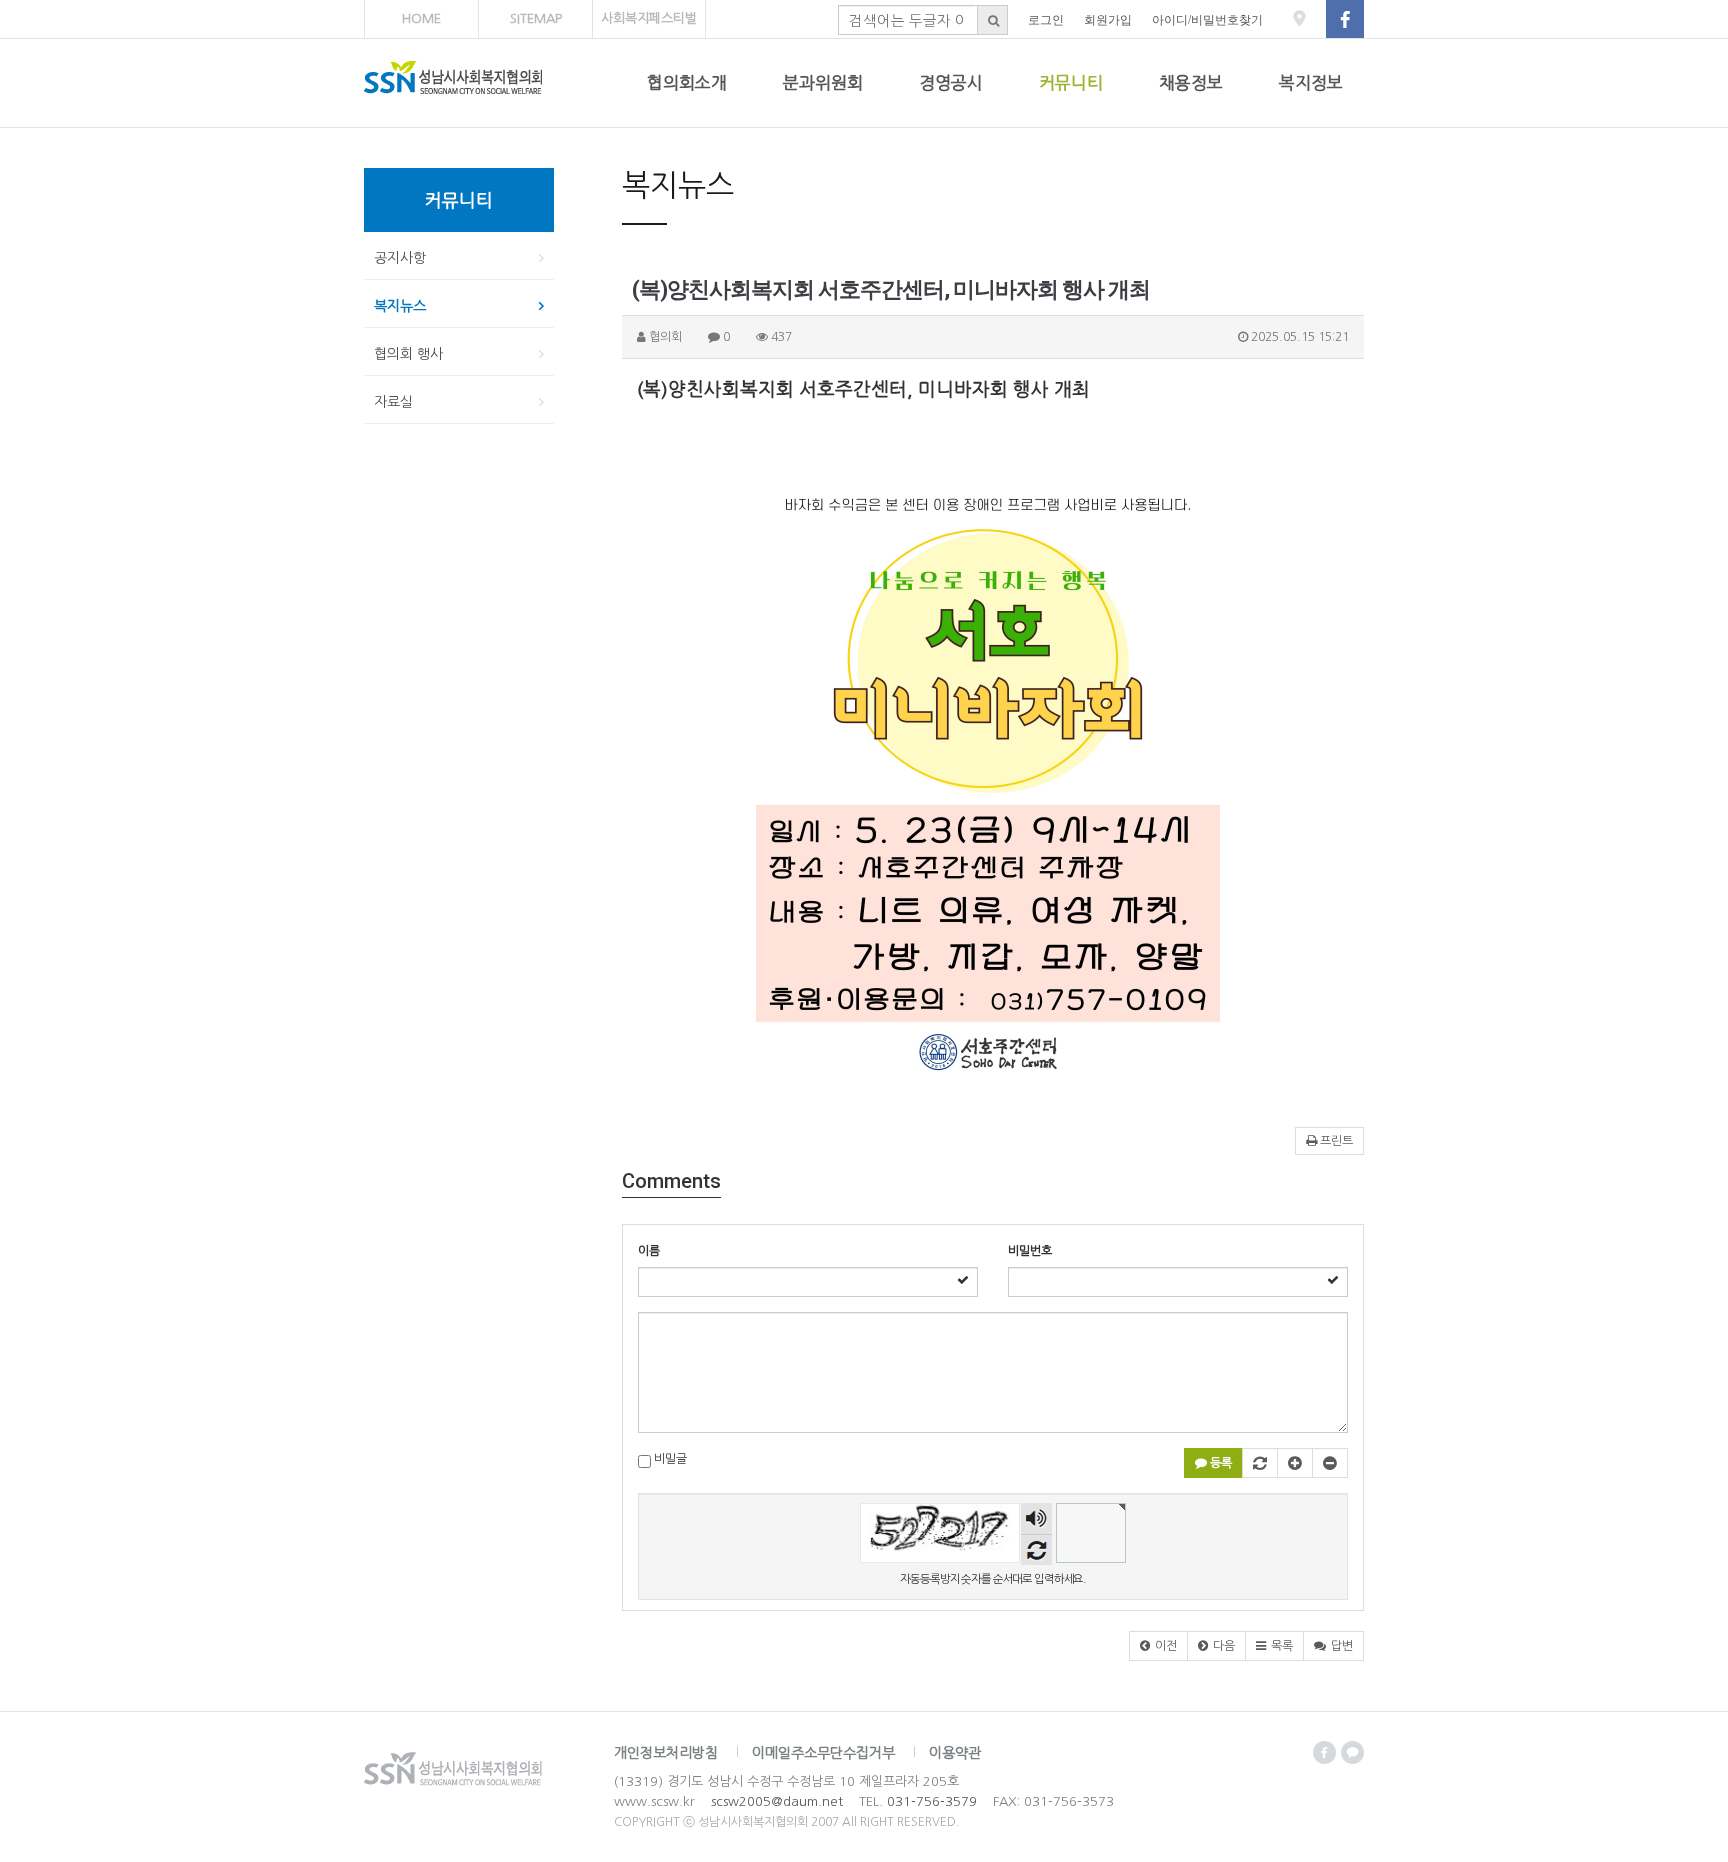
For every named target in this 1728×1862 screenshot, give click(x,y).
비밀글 (669, 1459)
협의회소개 (687, 82)
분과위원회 (823, 82)
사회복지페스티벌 (649, 18)
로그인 (1046, 20)
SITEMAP (536, 18)
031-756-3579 (932, 1801)
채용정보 (1191, 82)
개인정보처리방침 (666, 1753)
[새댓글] (1260, 1463)
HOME (421, 18)
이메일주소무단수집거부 (823, 1753)
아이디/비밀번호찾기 (1207, 20)
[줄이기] (1330, 1463)
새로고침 (1036, 1549)
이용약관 (955, 1753)
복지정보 (1311, 82)
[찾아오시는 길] (1299, 30)
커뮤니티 (1071, 82)
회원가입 (1108, 20)
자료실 (393, 402)
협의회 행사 (408, 354)
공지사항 (400, 258)
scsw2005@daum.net (777, 1801)
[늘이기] (1295, 1463)
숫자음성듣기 (1036, 1521)
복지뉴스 (400, 306)
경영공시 (951, 82)
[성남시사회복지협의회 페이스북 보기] (1345, 20)
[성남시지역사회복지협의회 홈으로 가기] (491, 82)
